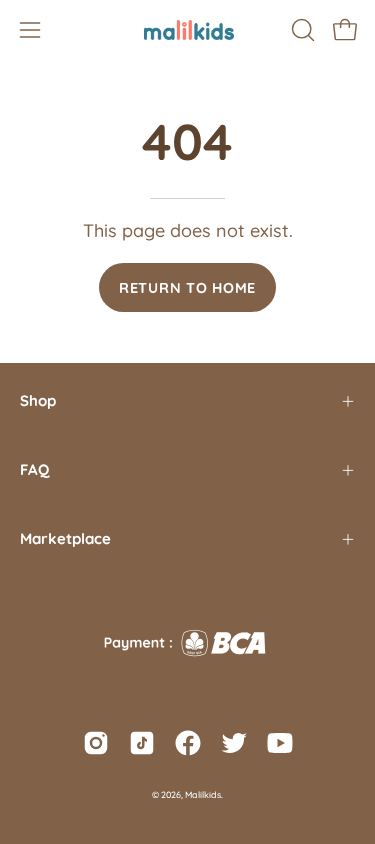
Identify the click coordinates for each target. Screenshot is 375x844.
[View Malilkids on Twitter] (234, 743)
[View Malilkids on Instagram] (96, 743)
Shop (38, 400)
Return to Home (187, 288)
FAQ (34, 469)
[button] (301, 30)
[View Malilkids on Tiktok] (142, 743)
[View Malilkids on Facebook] (188, 743)
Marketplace (65, 538)
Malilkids (203, 794)
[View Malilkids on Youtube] (280, 743)
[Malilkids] (188, 30)
